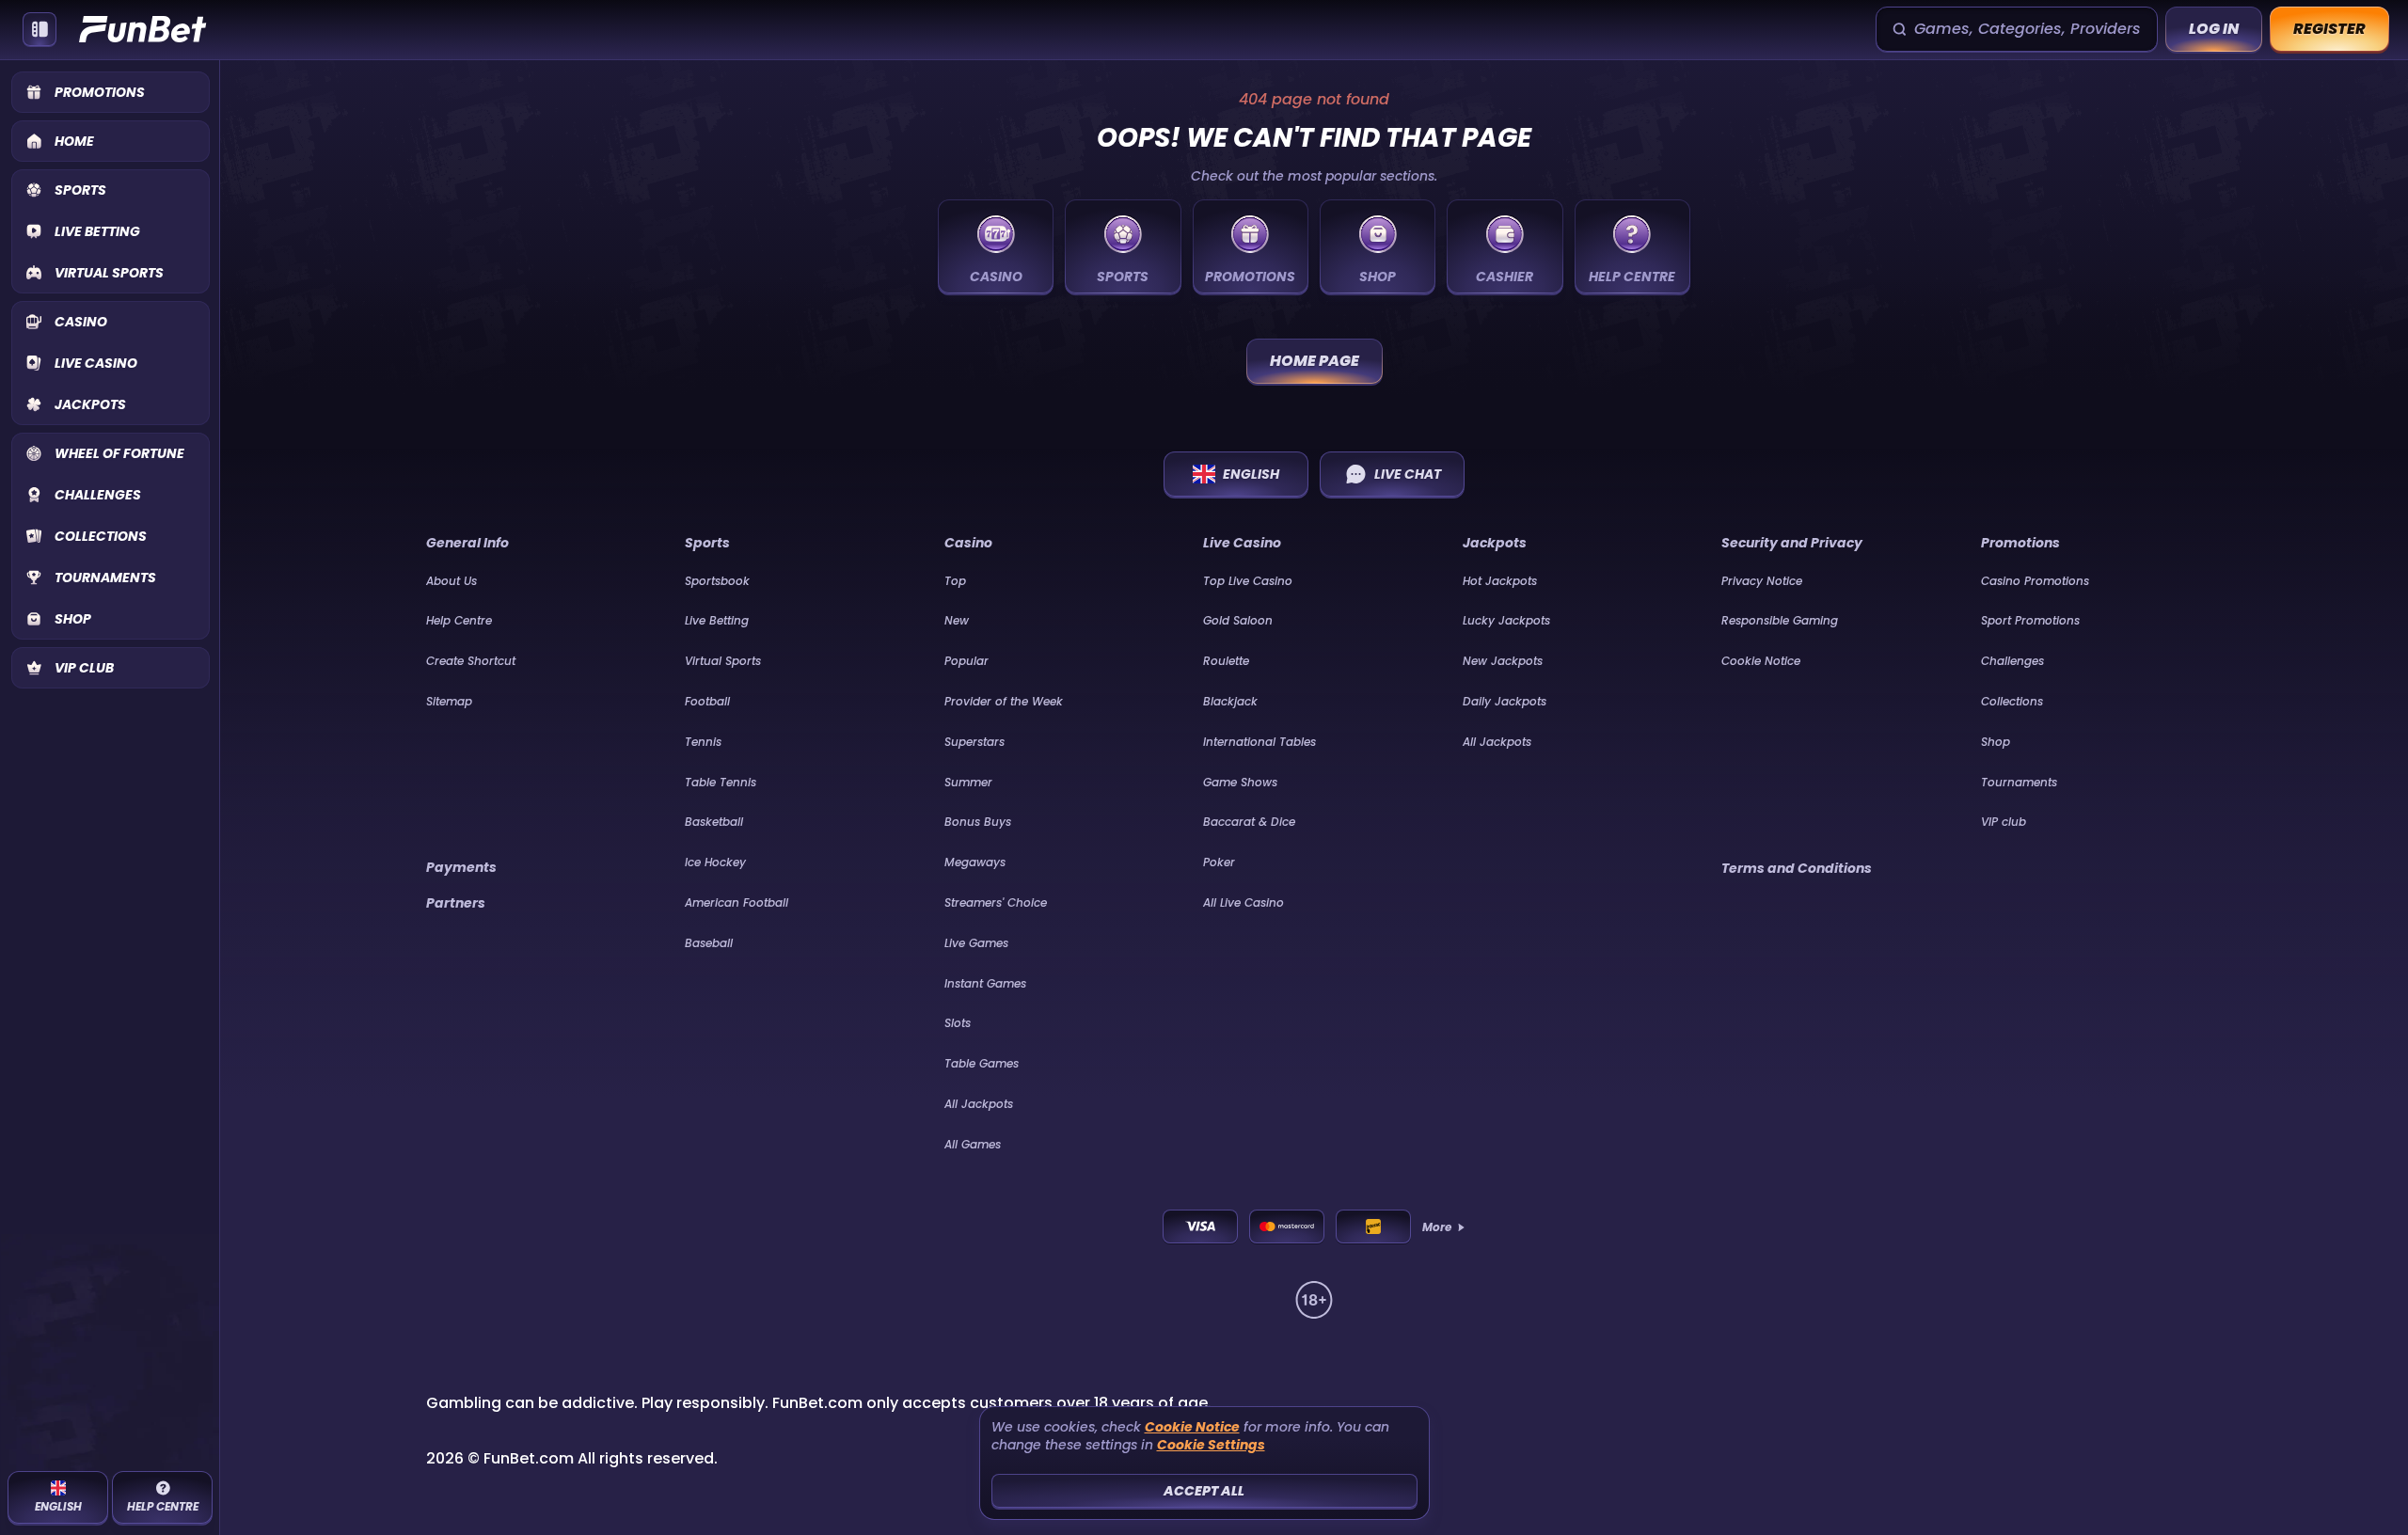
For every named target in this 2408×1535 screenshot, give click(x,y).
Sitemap (449, 701)
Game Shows (1240, 782)
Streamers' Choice (996, 902)
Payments (461, 867)
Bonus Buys (978, 822)
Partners (456, 903)
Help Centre (459, 620)
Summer (968, 782)
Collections (2012, 701)
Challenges (2012, 661)
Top (955, 581)
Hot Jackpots (1500, 581)
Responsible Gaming (1780, 620)
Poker (1219, 862)
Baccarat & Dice (1249, 822)
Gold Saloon (1238, 620)
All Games (973, 1144)
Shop (1996, 742)
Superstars (974, 742)
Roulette (1226, 661)
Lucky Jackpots (1506, 620)
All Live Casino (1244, 902)
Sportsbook (717, 581)
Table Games (982, 1063)
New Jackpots (1503, 661)
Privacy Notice (1762, 581)
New (957, 620)
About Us (451, 581)
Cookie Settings (1211, 1445)
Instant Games (985, 983)
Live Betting (717, 620)
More (1437, 1227)
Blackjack (1230, 701)
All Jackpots (979, 1104)
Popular (966, 661)
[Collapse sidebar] (40, 29)
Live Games (976, 943)
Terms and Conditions (1797, 868)
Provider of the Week (1004, 701)
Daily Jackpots (1505, 701)
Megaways (975, 862)
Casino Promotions (2035, 581)
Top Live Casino (1248, 581)
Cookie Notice (1761, 661)
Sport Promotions (2030, 620)
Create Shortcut (471, 661)
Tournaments (2019, 782)
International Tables (1259, 742)
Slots (958, 1023)
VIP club (2004, 822)
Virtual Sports (723, 661)
